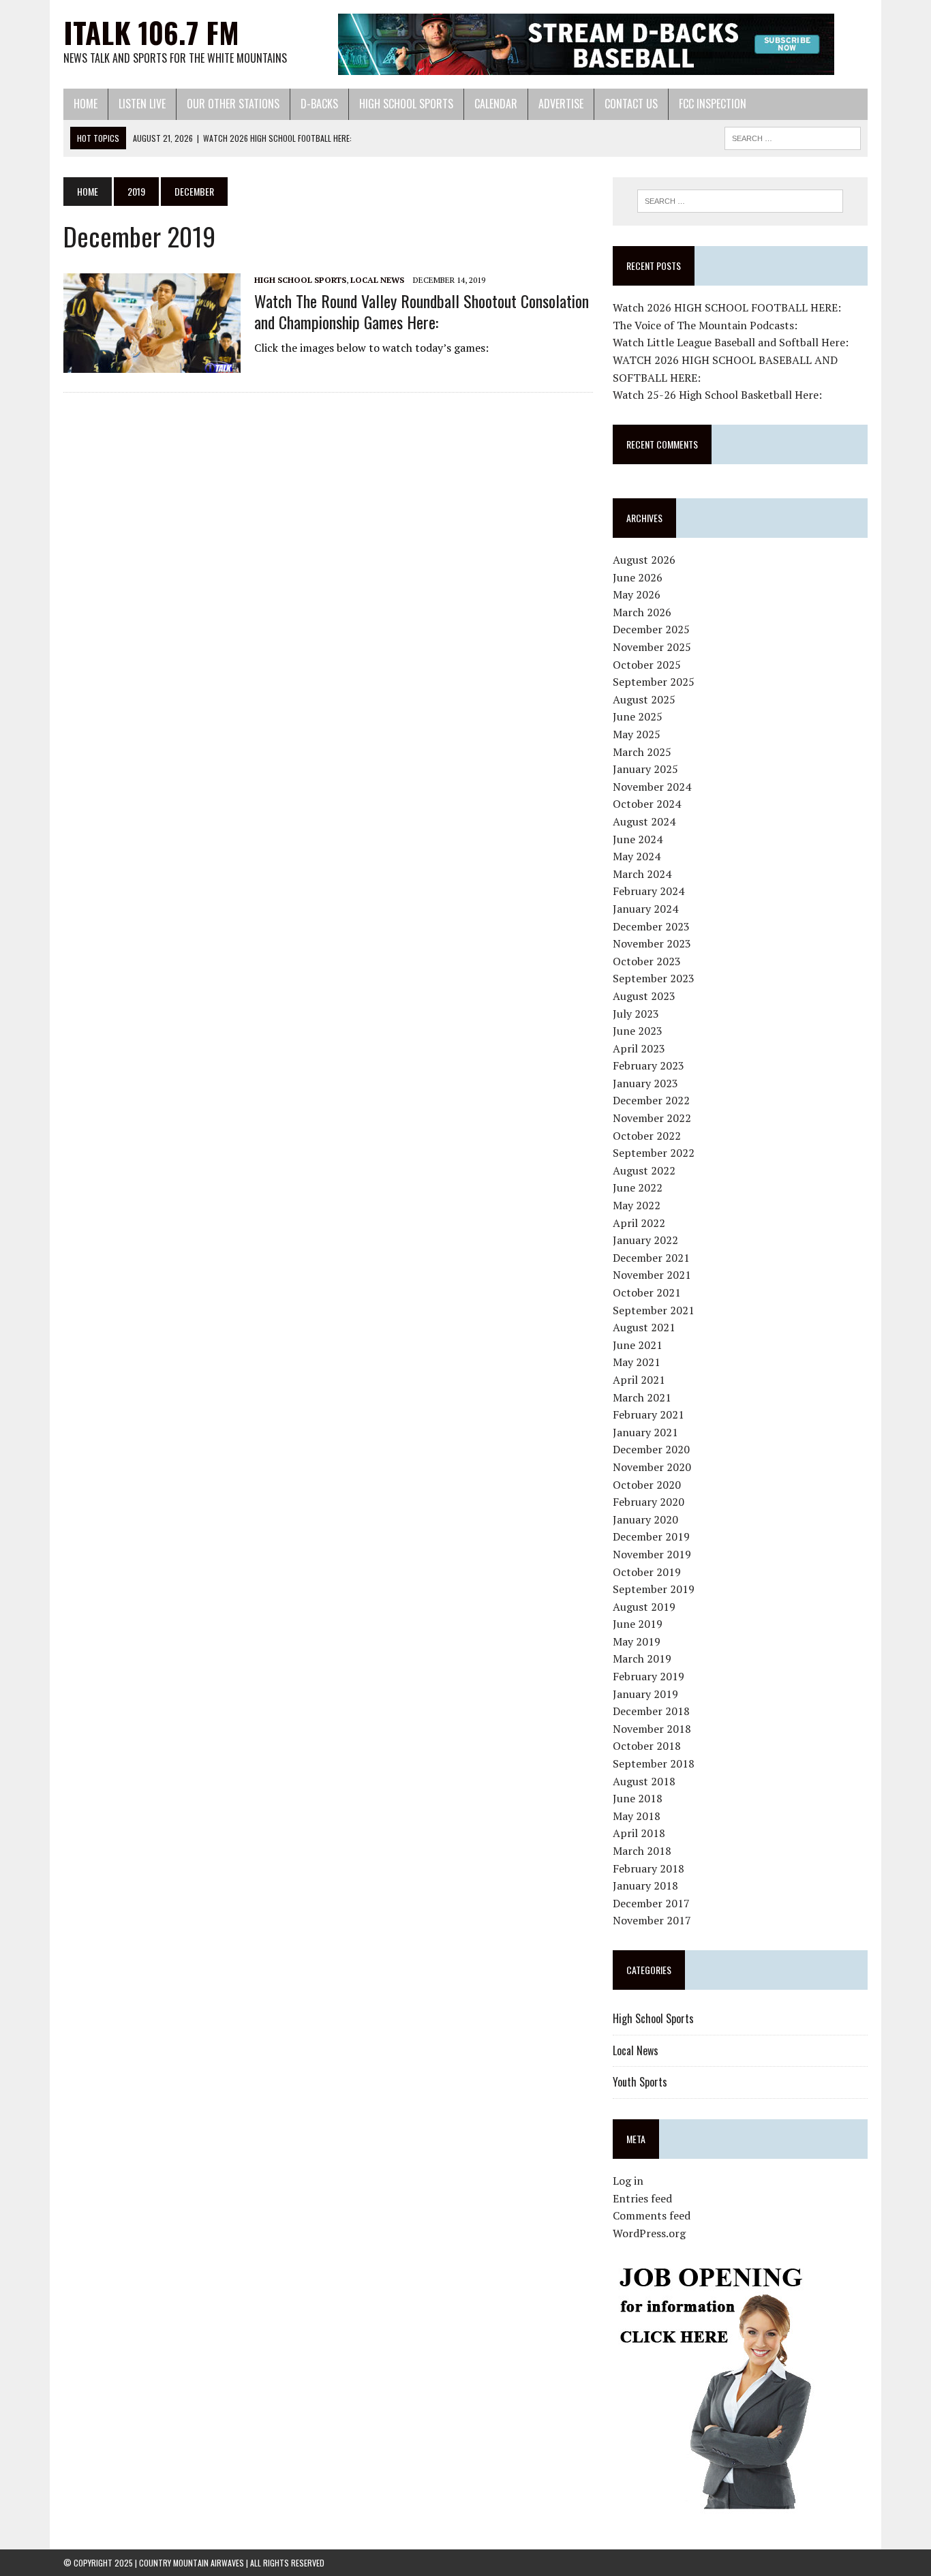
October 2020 (647, 1485)
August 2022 (644, 1170)
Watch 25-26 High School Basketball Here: (717, 395)
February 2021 (648, 1414)
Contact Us (631, 104)
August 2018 (644, 1781)
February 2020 (648, 1502)
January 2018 (645, 1885)
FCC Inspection (713, 104)
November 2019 (652, 1554)
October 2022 (647, 1136)
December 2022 (651, 1100)
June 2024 (638, 839)
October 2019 (647, 1572)
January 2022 (645, 1240)
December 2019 (651, 1536)
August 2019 (644, 1607)
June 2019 (638, 1624)
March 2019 (642, 1658)
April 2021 (639, 1380)
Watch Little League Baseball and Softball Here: (731, 342)
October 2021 (647, 1292)
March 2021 (642, 1397)
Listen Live (142, 104)
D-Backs (319, 104)
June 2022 (638, 1187)
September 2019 (654, 1589)
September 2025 (654, 682)
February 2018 (648, 1868)
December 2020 (651, 1449)
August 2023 (644, 996)
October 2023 (647, 961)
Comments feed (652, 2215)
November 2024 (652, 787)
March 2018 (642, 1851)
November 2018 (652, 1729)
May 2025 (637, 734)
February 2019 (648, 1676)
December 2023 (651, 926)
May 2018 (637, 1816)
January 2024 (645, 909)
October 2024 (647, 804)
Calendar (496, 104)
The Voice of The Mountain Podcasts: (705, 325)
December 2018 (651, 1711)
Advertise (561, 104)
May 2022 (637, 1205)
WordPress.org (649, 2233)
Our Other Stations (233, 104)
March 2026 (642, 612)
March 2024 (642, 874)
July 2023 (636, 1014)
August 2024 (644, 821)
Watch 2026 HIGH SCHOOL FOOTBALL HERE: (727, 307)
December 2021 (651, 1258)
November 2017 (652, 1920)
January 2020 (645, 1519)
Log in (628, 2181)
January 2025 (645, 769)
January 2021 (645, 1432)
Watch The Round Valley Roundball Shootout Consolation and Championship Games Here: (422, 311)
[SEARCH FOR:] (793, 136)
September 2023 (654, 978)
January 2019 (645, 1694)
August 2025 (644, 699)
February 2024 (648, 891)
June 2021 (638, 1345)
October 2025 (647, 665)
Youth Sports (640, 2082)
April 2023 (639, 1048)
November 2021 (652, 1275)
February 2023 (648, 1065)
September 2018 (654, 1763)
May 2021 (637, 1362)
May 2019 (637, 1641)
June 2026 (638, 577)
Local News (377, 280)
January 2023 (645, 1083)
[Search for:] (740, 201)
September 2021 (654, 1310)
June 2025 (638, 716)
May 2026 (637, 594)
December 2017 (651, 1903)
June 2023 (638, 1031)
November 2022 (652, 1118)
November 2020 (652, 1467)
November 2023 (652, 943)
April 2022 (639, 1223)
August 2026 (644, 560)
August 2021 (644, 1327)
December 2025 (651, 629)
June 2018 (638, 1798)
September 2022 (654, 1153)
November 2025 (652, 647)
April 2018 (639, 1833)
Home (86, 104)
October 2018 (647, 1746)
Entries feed (642, 2198)
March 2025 (642, 752)
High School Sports (406, 104)
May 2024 (637, 856)
